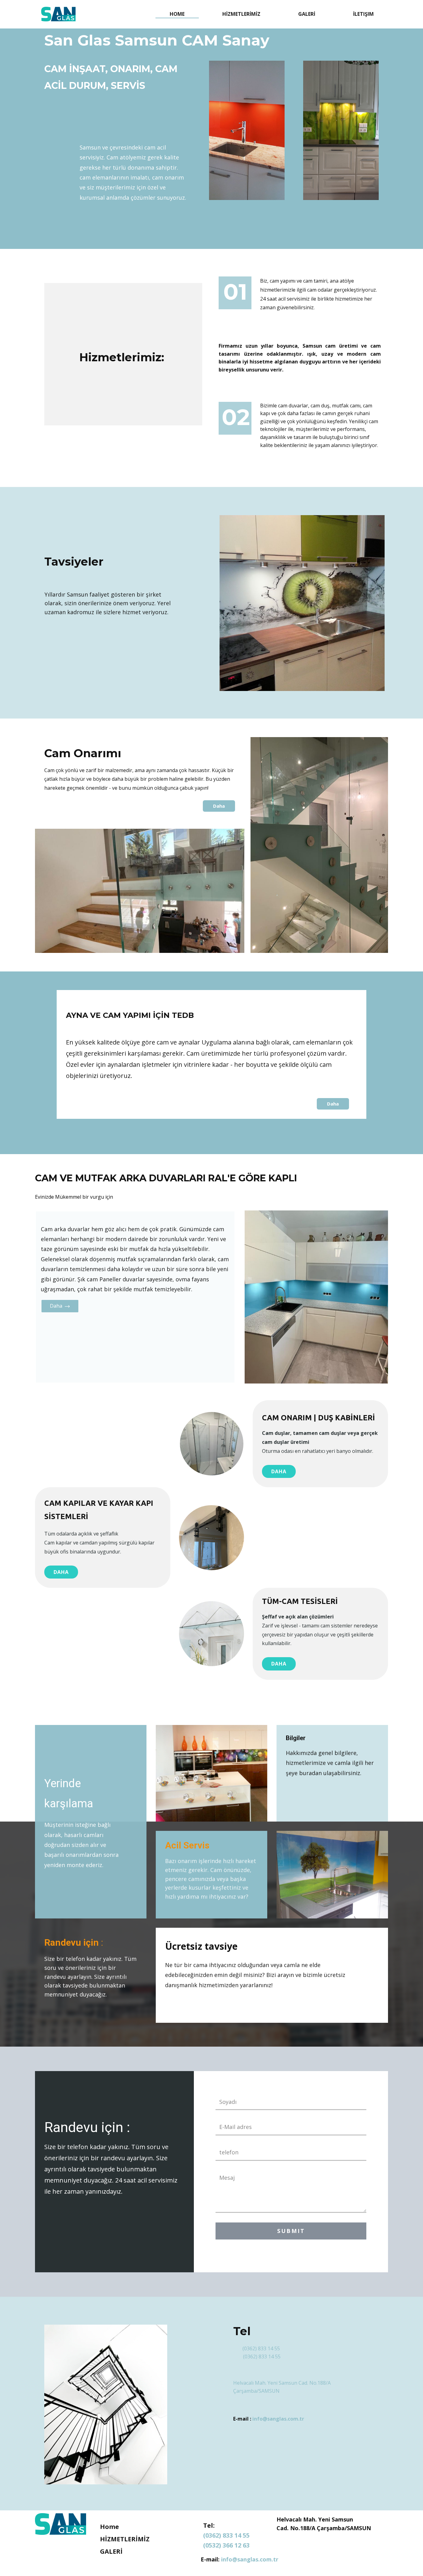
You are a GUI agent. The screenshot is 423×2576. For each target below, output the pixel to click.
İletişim (363, 14)
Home (177, 14)
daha (61, 1572)
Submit (291, 2231)
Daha (219, 806)
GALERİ (307, 14)
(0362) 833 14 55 (261, 2348)
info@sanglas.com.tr (278, 2419)
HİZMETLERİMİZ (241, 14)
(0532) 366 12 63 (226, 2545)
